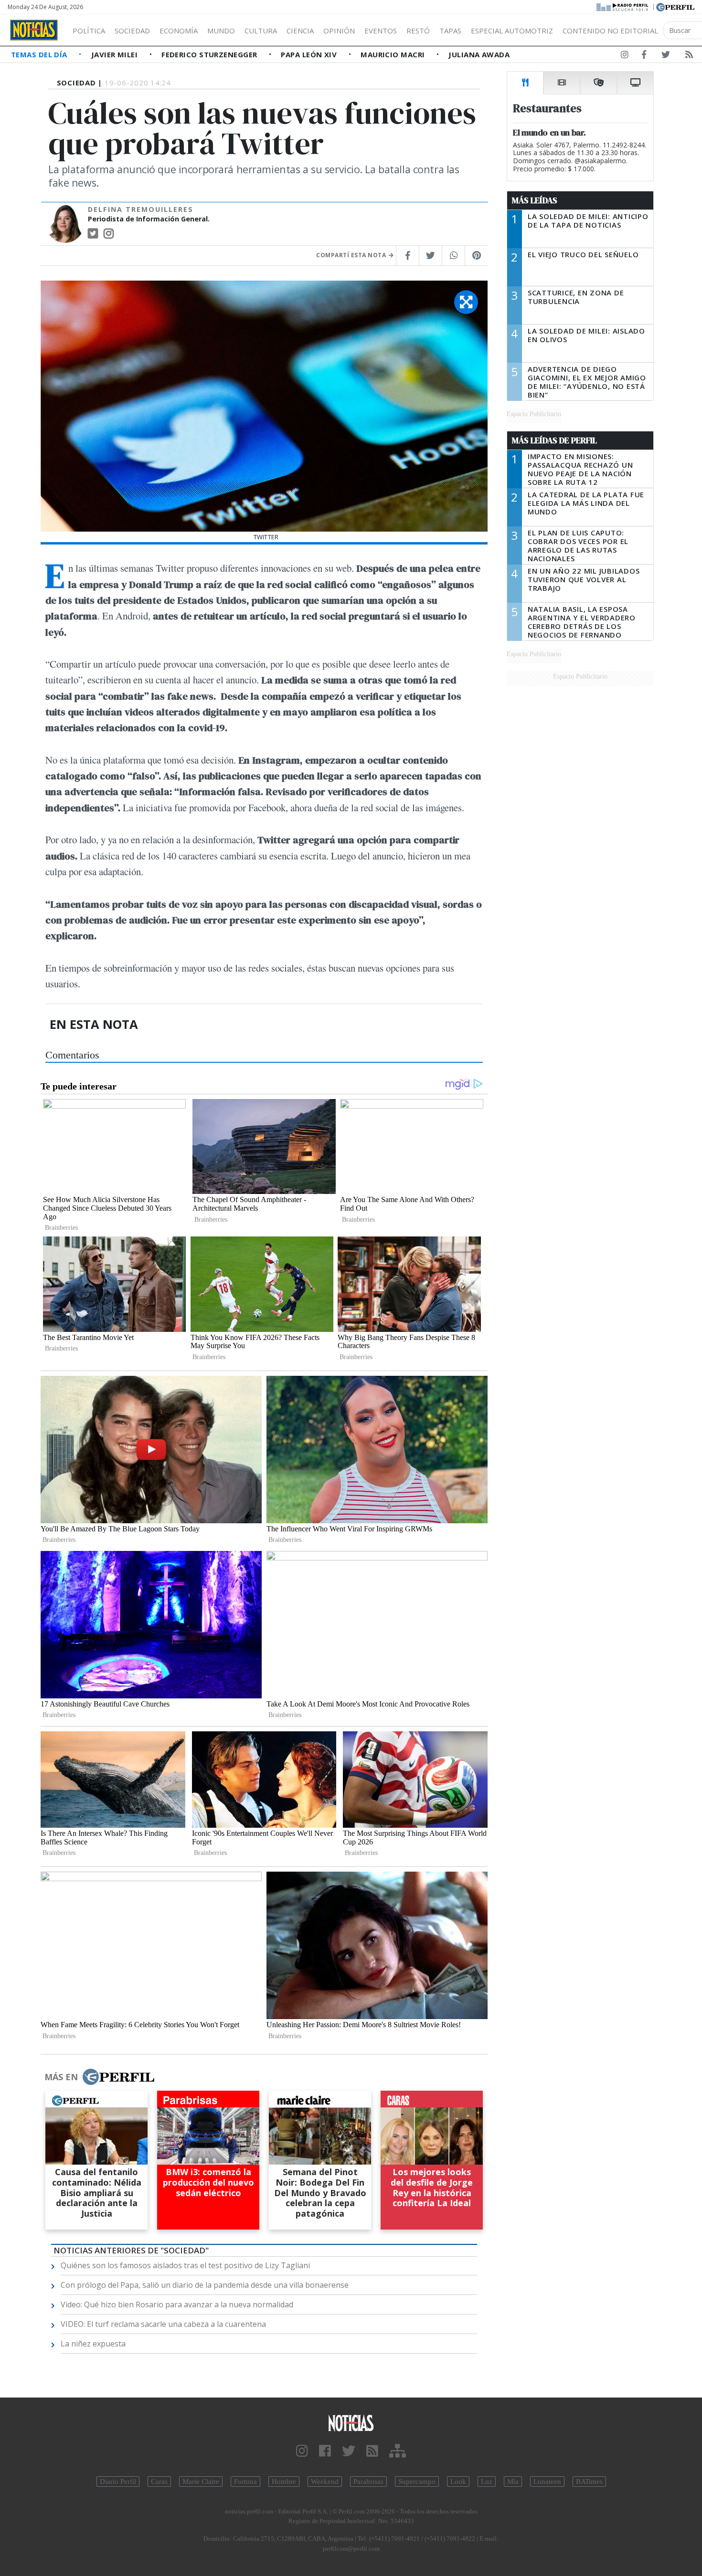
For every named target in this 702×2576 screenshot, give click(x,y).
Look (458, 2482)
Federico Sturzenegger (210, 54)
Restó (418, 31)
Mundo (221, 31)
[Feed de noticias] (689, 56)
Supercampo (417, 2482)
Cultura (261, 31)
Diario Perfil (118, 2482)
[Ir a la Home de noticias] (351, 2423)
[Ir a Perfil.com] (675, 6)
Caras (159, 2482)
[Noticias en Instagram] (625, 56)
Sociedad (132, 31)
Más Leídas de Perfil (554, 440)
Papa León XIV (310, 54)
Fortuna (245, 2482)
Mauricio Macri (394, 54)
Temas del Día (40, 54)
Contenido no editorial (610, 31)
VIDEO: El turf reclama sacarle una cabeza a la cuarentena (163, 2324)
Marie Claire (201, 2482)
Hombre (284, 2482)
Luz (487, 2482)
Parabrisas (368, 2482)
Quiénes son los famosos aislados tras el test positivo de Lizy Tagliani (185, 2265)
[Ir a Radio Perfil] (623, 6)
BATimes (589, 2482)
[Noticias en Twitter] (666, 56)
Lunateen (547, 2482)
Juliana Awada (479, 54)
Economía (179, 31)
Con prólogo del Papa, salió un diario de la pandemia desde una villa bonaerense (205, 2285)
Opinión (339, 31)
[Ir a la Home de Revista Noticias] (34, 30)
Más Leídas (535, 200)
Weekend (325, 2482)
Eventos (381, 31)
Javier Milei (116, 54)
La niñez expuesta (93, 2344)
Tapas (450, 31)
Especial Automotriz (512, 31)
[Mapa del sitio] (398, 2451)
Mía (513, 2482)
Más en (61, 2077)
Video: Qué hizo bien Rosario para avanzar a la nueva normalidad (177, 2304)
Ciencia (300, 31)
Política (89, 31)
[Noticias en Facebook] (644, 56)
